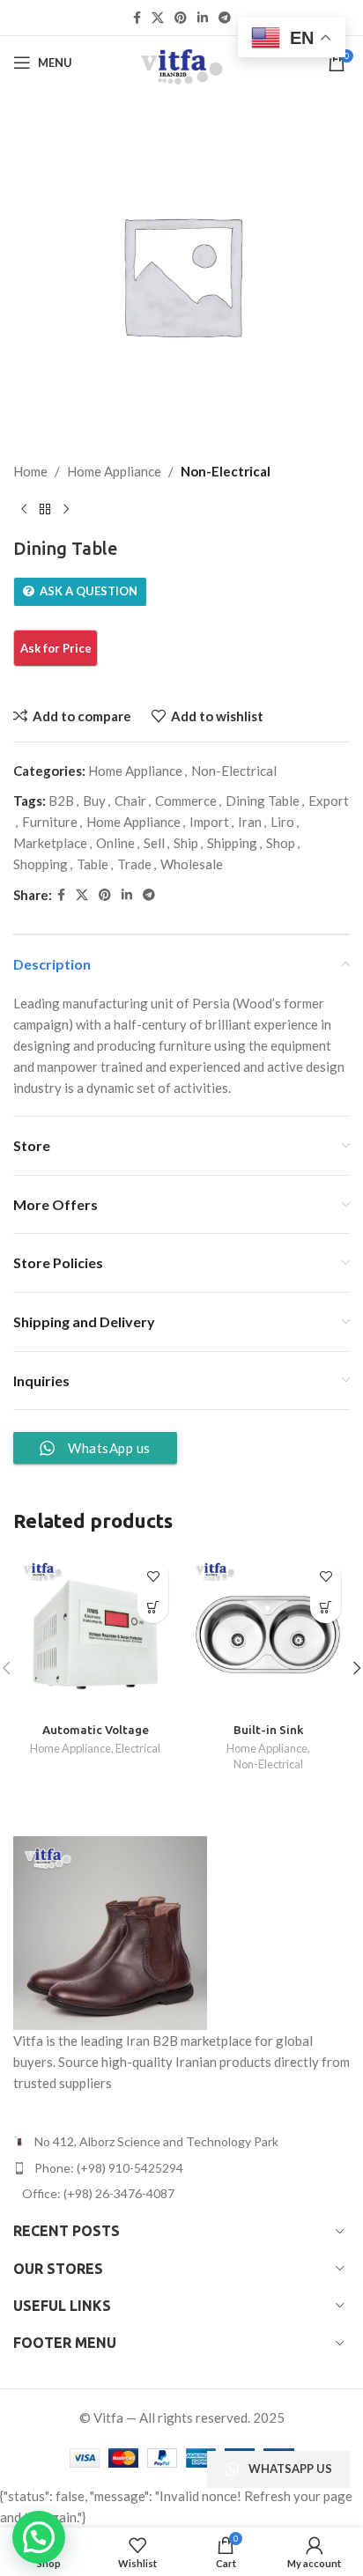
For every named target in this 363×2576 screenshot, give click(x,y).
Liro (282, 822)
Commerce (186, 801)
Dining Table (263, 801)
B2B (61, 801)
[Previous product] (24, 510)
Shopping (41, 864)
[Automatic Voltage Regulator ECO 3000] (95, 1635)
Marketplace (50, 843)
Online (115, 843)
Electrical (138, 1748)
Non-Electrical (226, 471)
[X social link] (158, 18)
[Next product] (66, 510)
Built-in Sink (268, 1730)
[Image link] (110, 1931)
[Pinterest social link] (181, 18)
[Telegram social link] (225, 18)
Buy (94, 801)
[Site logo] (181, 61)
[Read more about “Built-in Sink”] (326, 1608)
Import (209, 822)
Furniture (50, 822)
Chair (130, 801)
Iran (250, 822)
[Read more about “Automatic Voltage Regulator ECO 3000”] (153, 1608)
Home (30, 471)
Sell (154, 843)
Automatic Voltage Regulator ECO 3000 (96, 1737)
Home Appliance (114, 471)
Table (93, 864)
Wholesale (192, 864)
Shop (281, 843)
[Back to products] (45, 510)
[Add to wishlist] (153, 1577)
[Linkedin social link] (203, 18)
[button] (39, 2537)
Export (329, 801)
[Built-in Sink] (268, 1635)
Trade (134, 864)
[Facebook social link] (137, 18)
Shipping (232, 843)
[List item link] (181, 2168)
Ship (186, 843)
